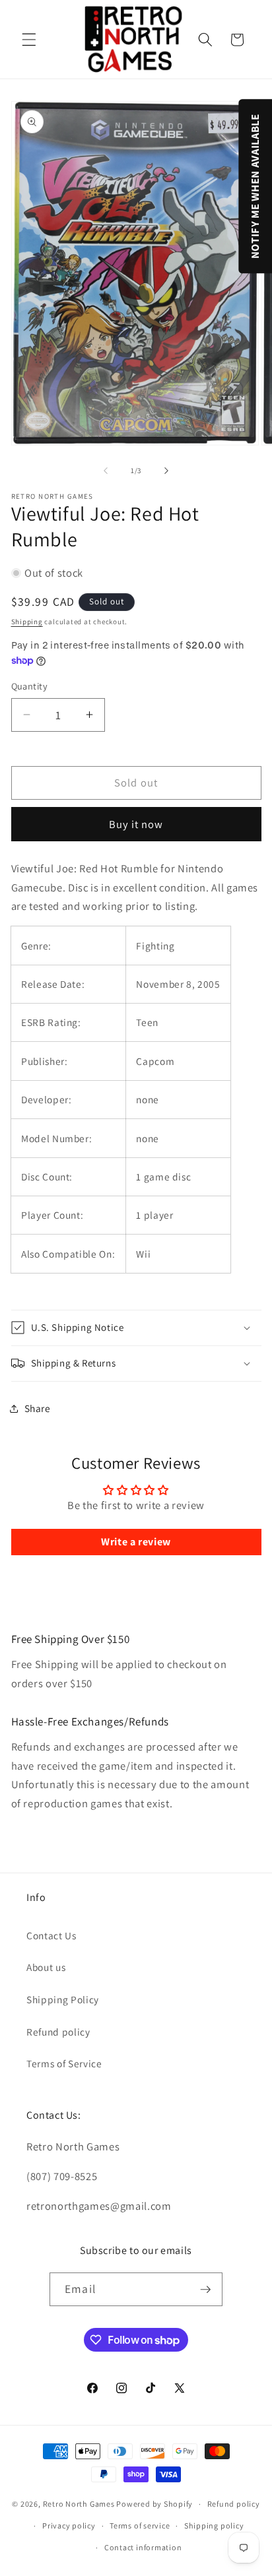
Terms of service (140, 2526)
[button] (29, 40)
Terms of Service (64, 2063)
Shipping (27, 622)
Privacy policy (69, 2526)
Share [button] (38, 1408)
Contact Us (51, 1935)
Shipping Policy (63, 1999)
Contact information (143, 2547)
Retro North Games (79, 2504)
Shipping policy (214, 2526)
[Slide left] (106, 470)
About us (46, 1967)
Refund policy (58, 2032)
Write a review (136, 1542)
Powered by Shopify (154, 2504)
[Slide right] (166, 470)
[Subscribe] (205, 2290)
